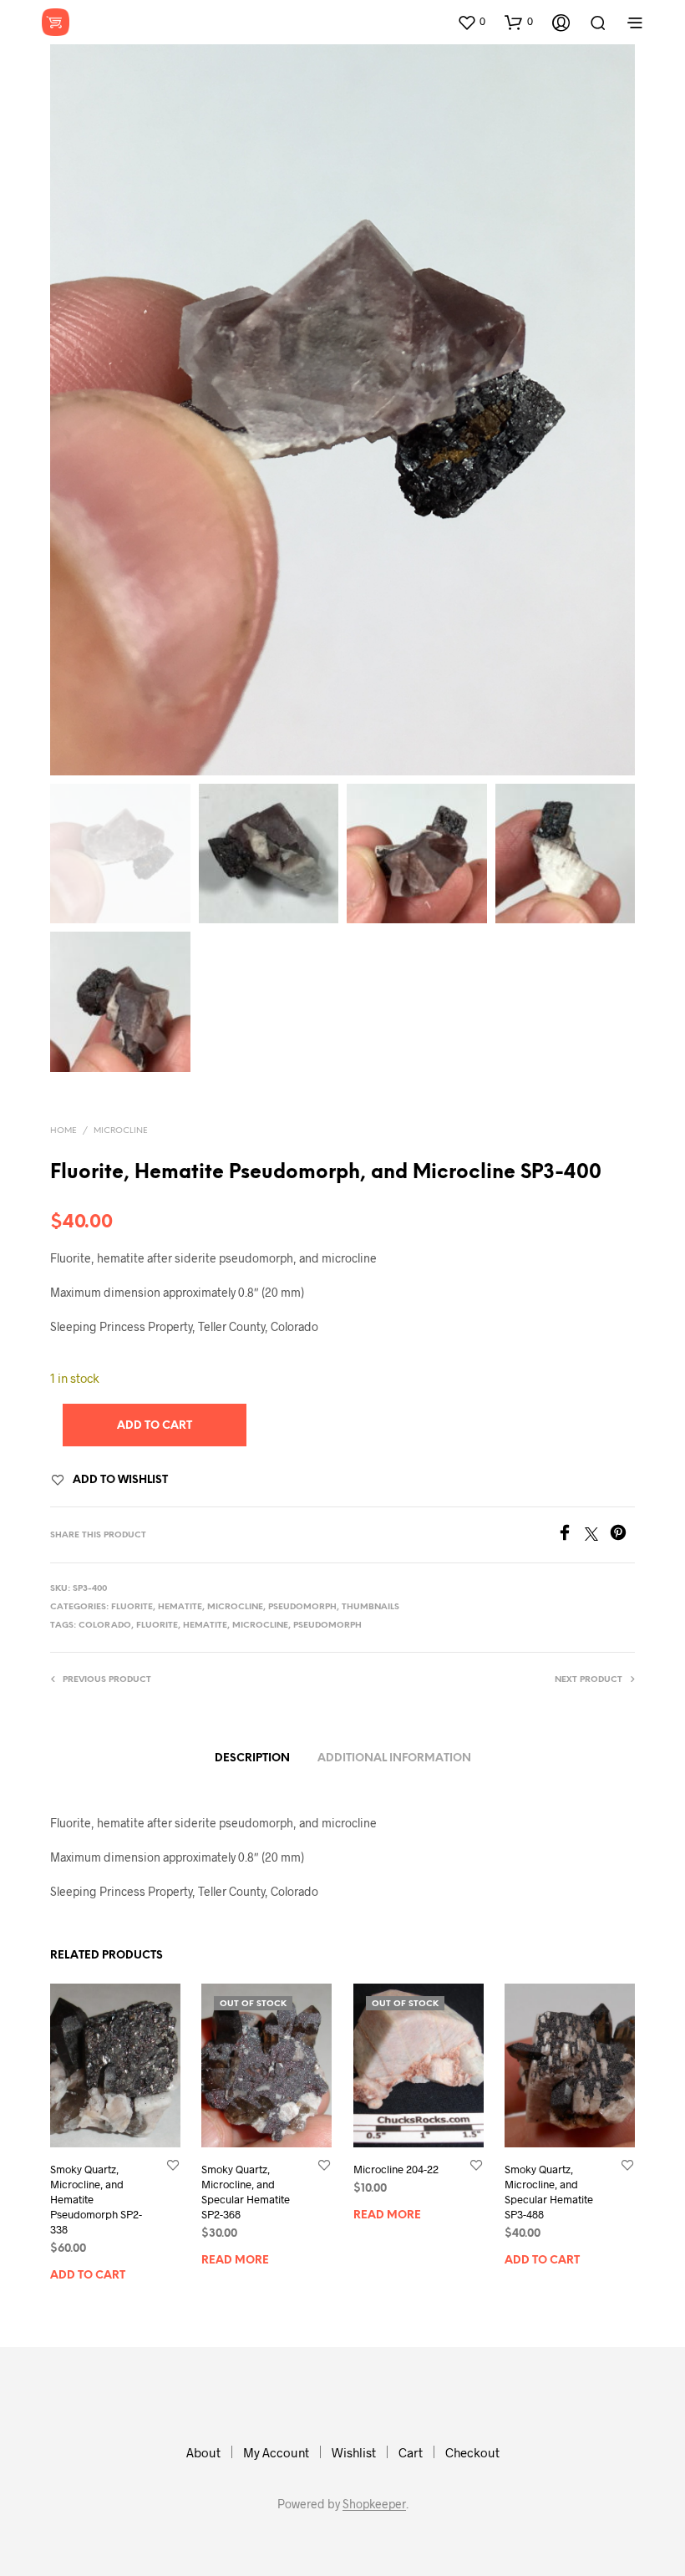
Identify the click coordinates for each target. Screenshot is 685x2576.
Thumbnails (370, 1607)
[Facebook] (571, 1535)
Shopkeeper (374, 2504)
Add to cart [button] (88, 2276)
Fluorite (132, 1607)
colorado (105, 1626)
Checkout (472, 2452)
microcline (260, 1626)
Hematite (180, 1607)
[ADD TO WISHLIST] (173, 2164)
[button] (471, 22)
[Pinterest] (622, 1535)
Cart (411, 2452)
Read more (235, 2261)
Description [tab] (252, 1758)
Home (63, 1131)
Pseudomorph (302, 1607)
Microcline (121, 1131)
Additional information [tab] (394, 1758)
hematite (205, 1626)
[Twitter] (597, 1535)
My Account (276, 2452)
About (203, 2452)
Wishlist (354, 2452)
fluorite (157, 1626)
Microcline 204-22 (396, 2168)
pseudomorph (327, 1626)
